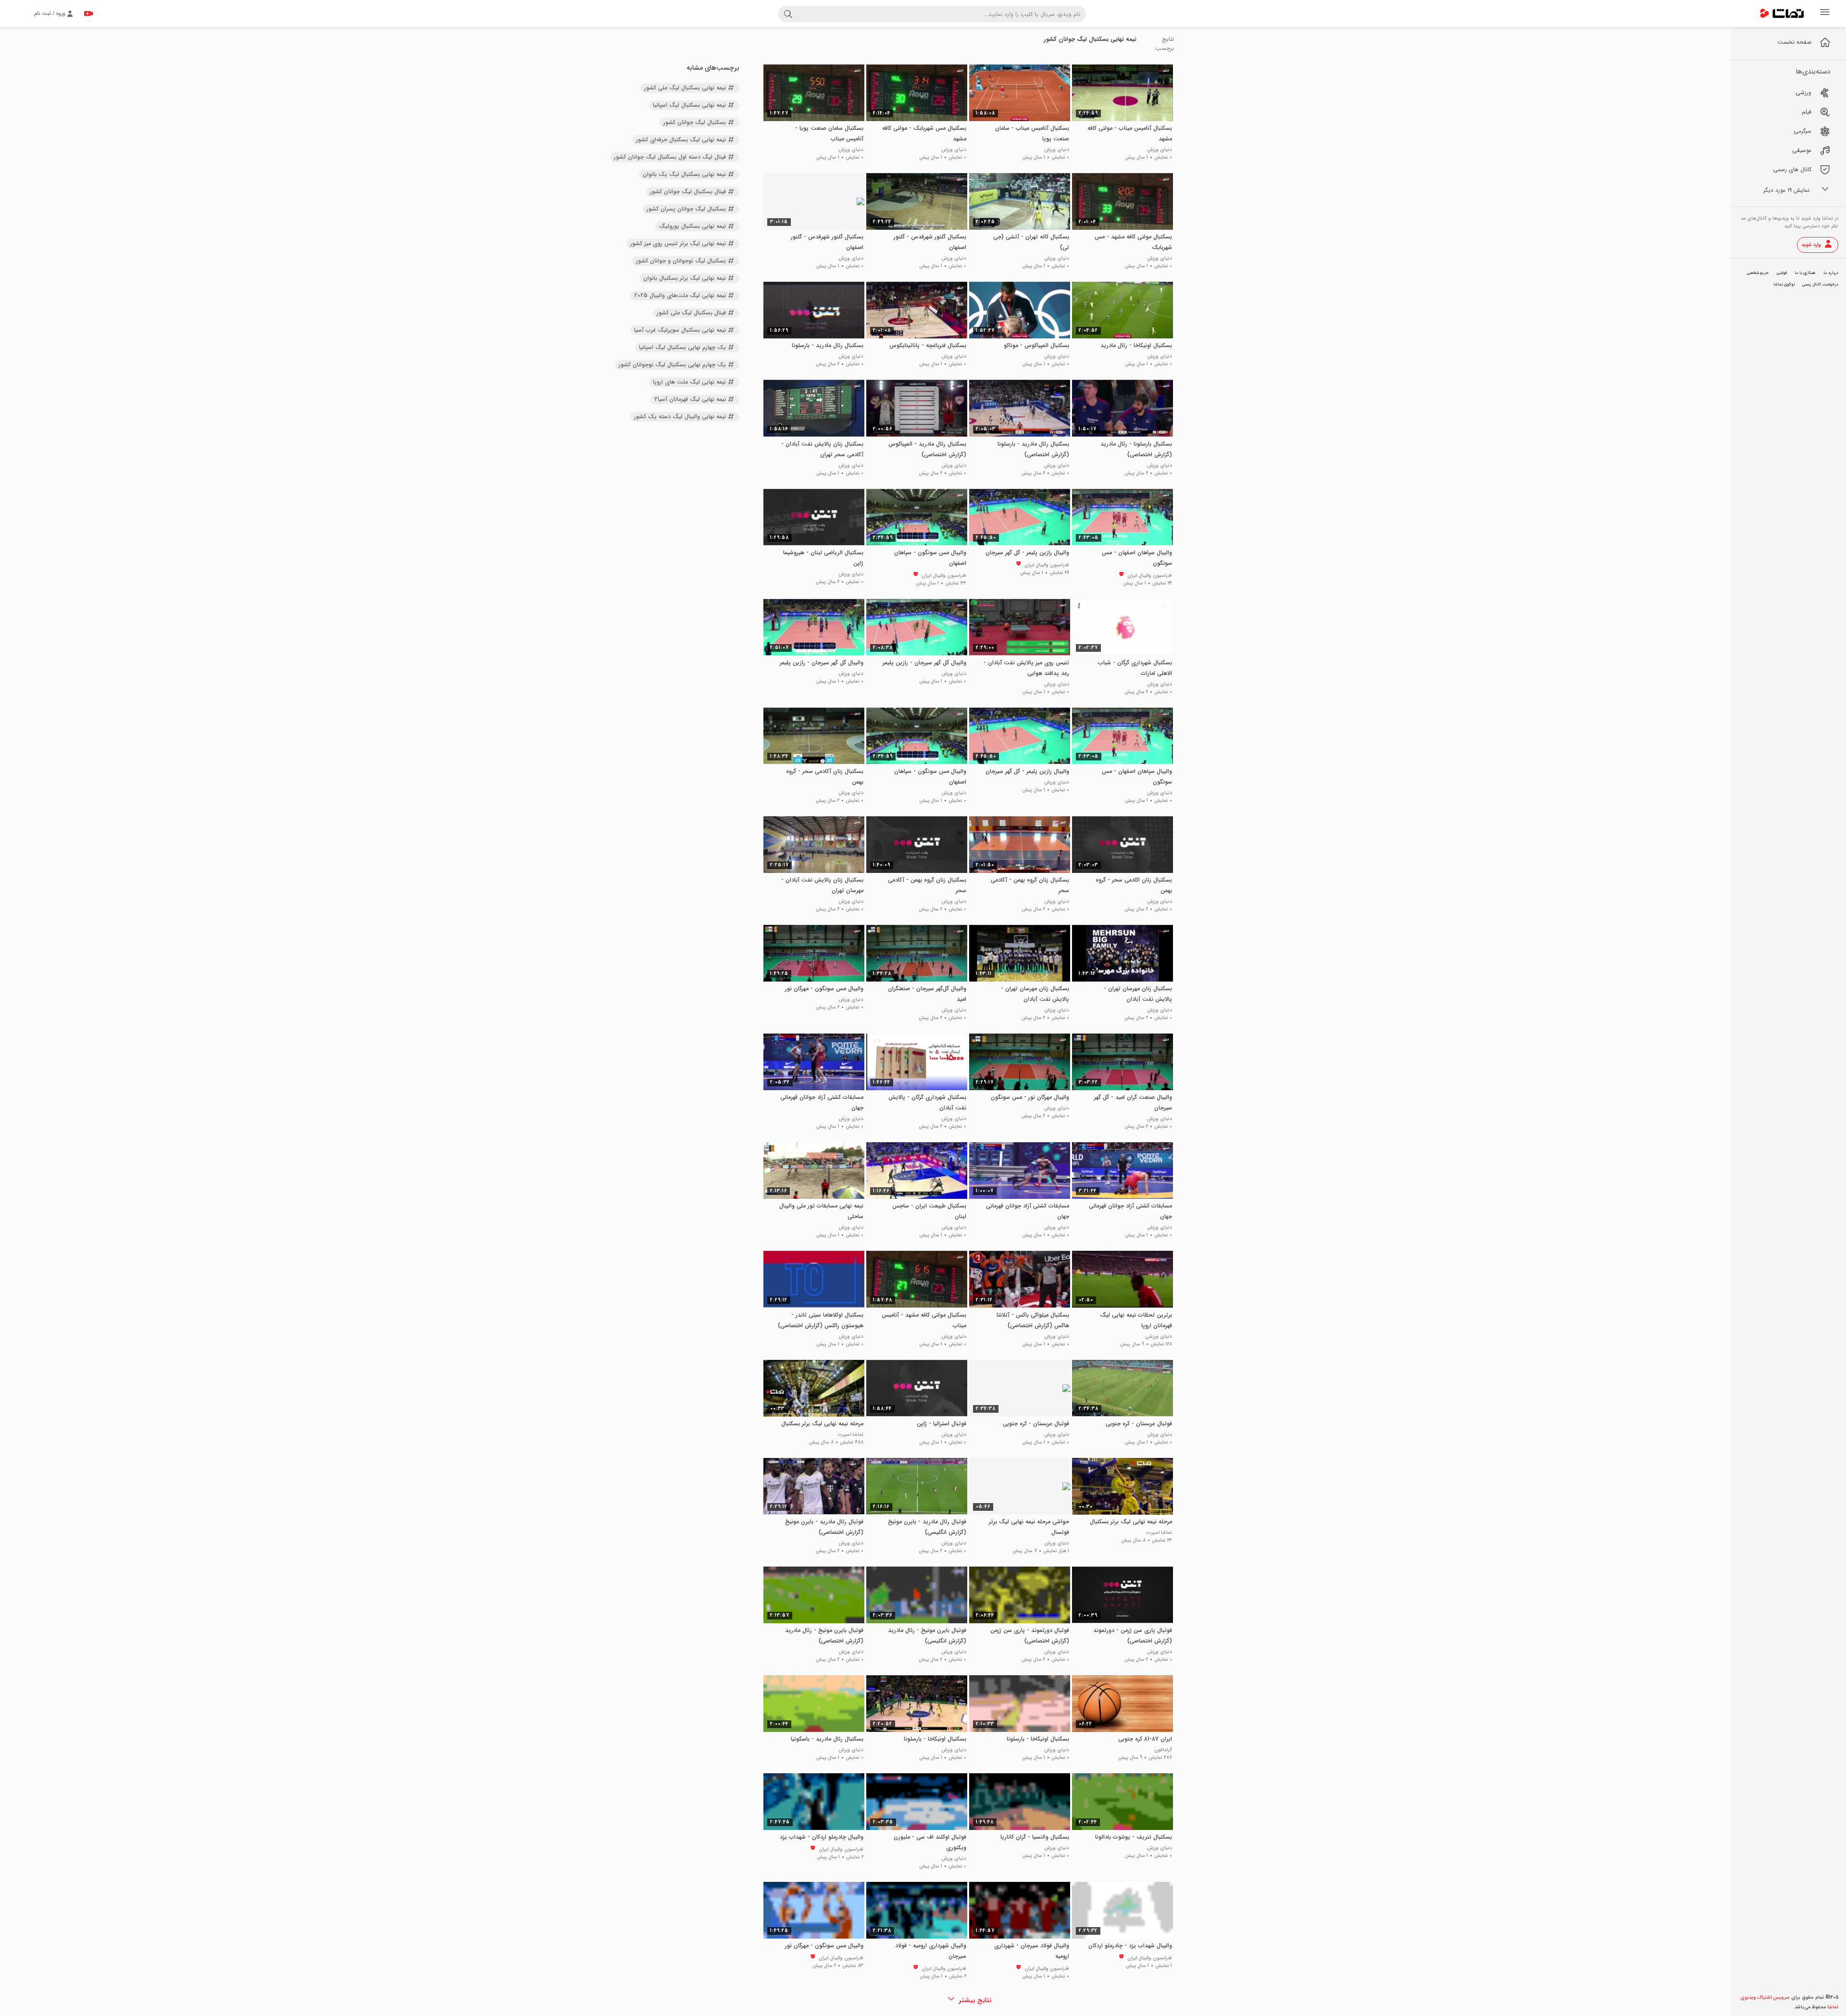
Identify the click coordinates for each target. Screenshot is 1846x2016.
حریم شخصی (1758, 273)
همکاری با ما (1805, 273)
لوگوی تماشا (1784, 285)
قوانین (1782, 273)
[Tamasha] (1782, 13)
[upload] (88, 13)
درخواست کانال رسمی (1820, 285)
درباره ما (1831, 273)
